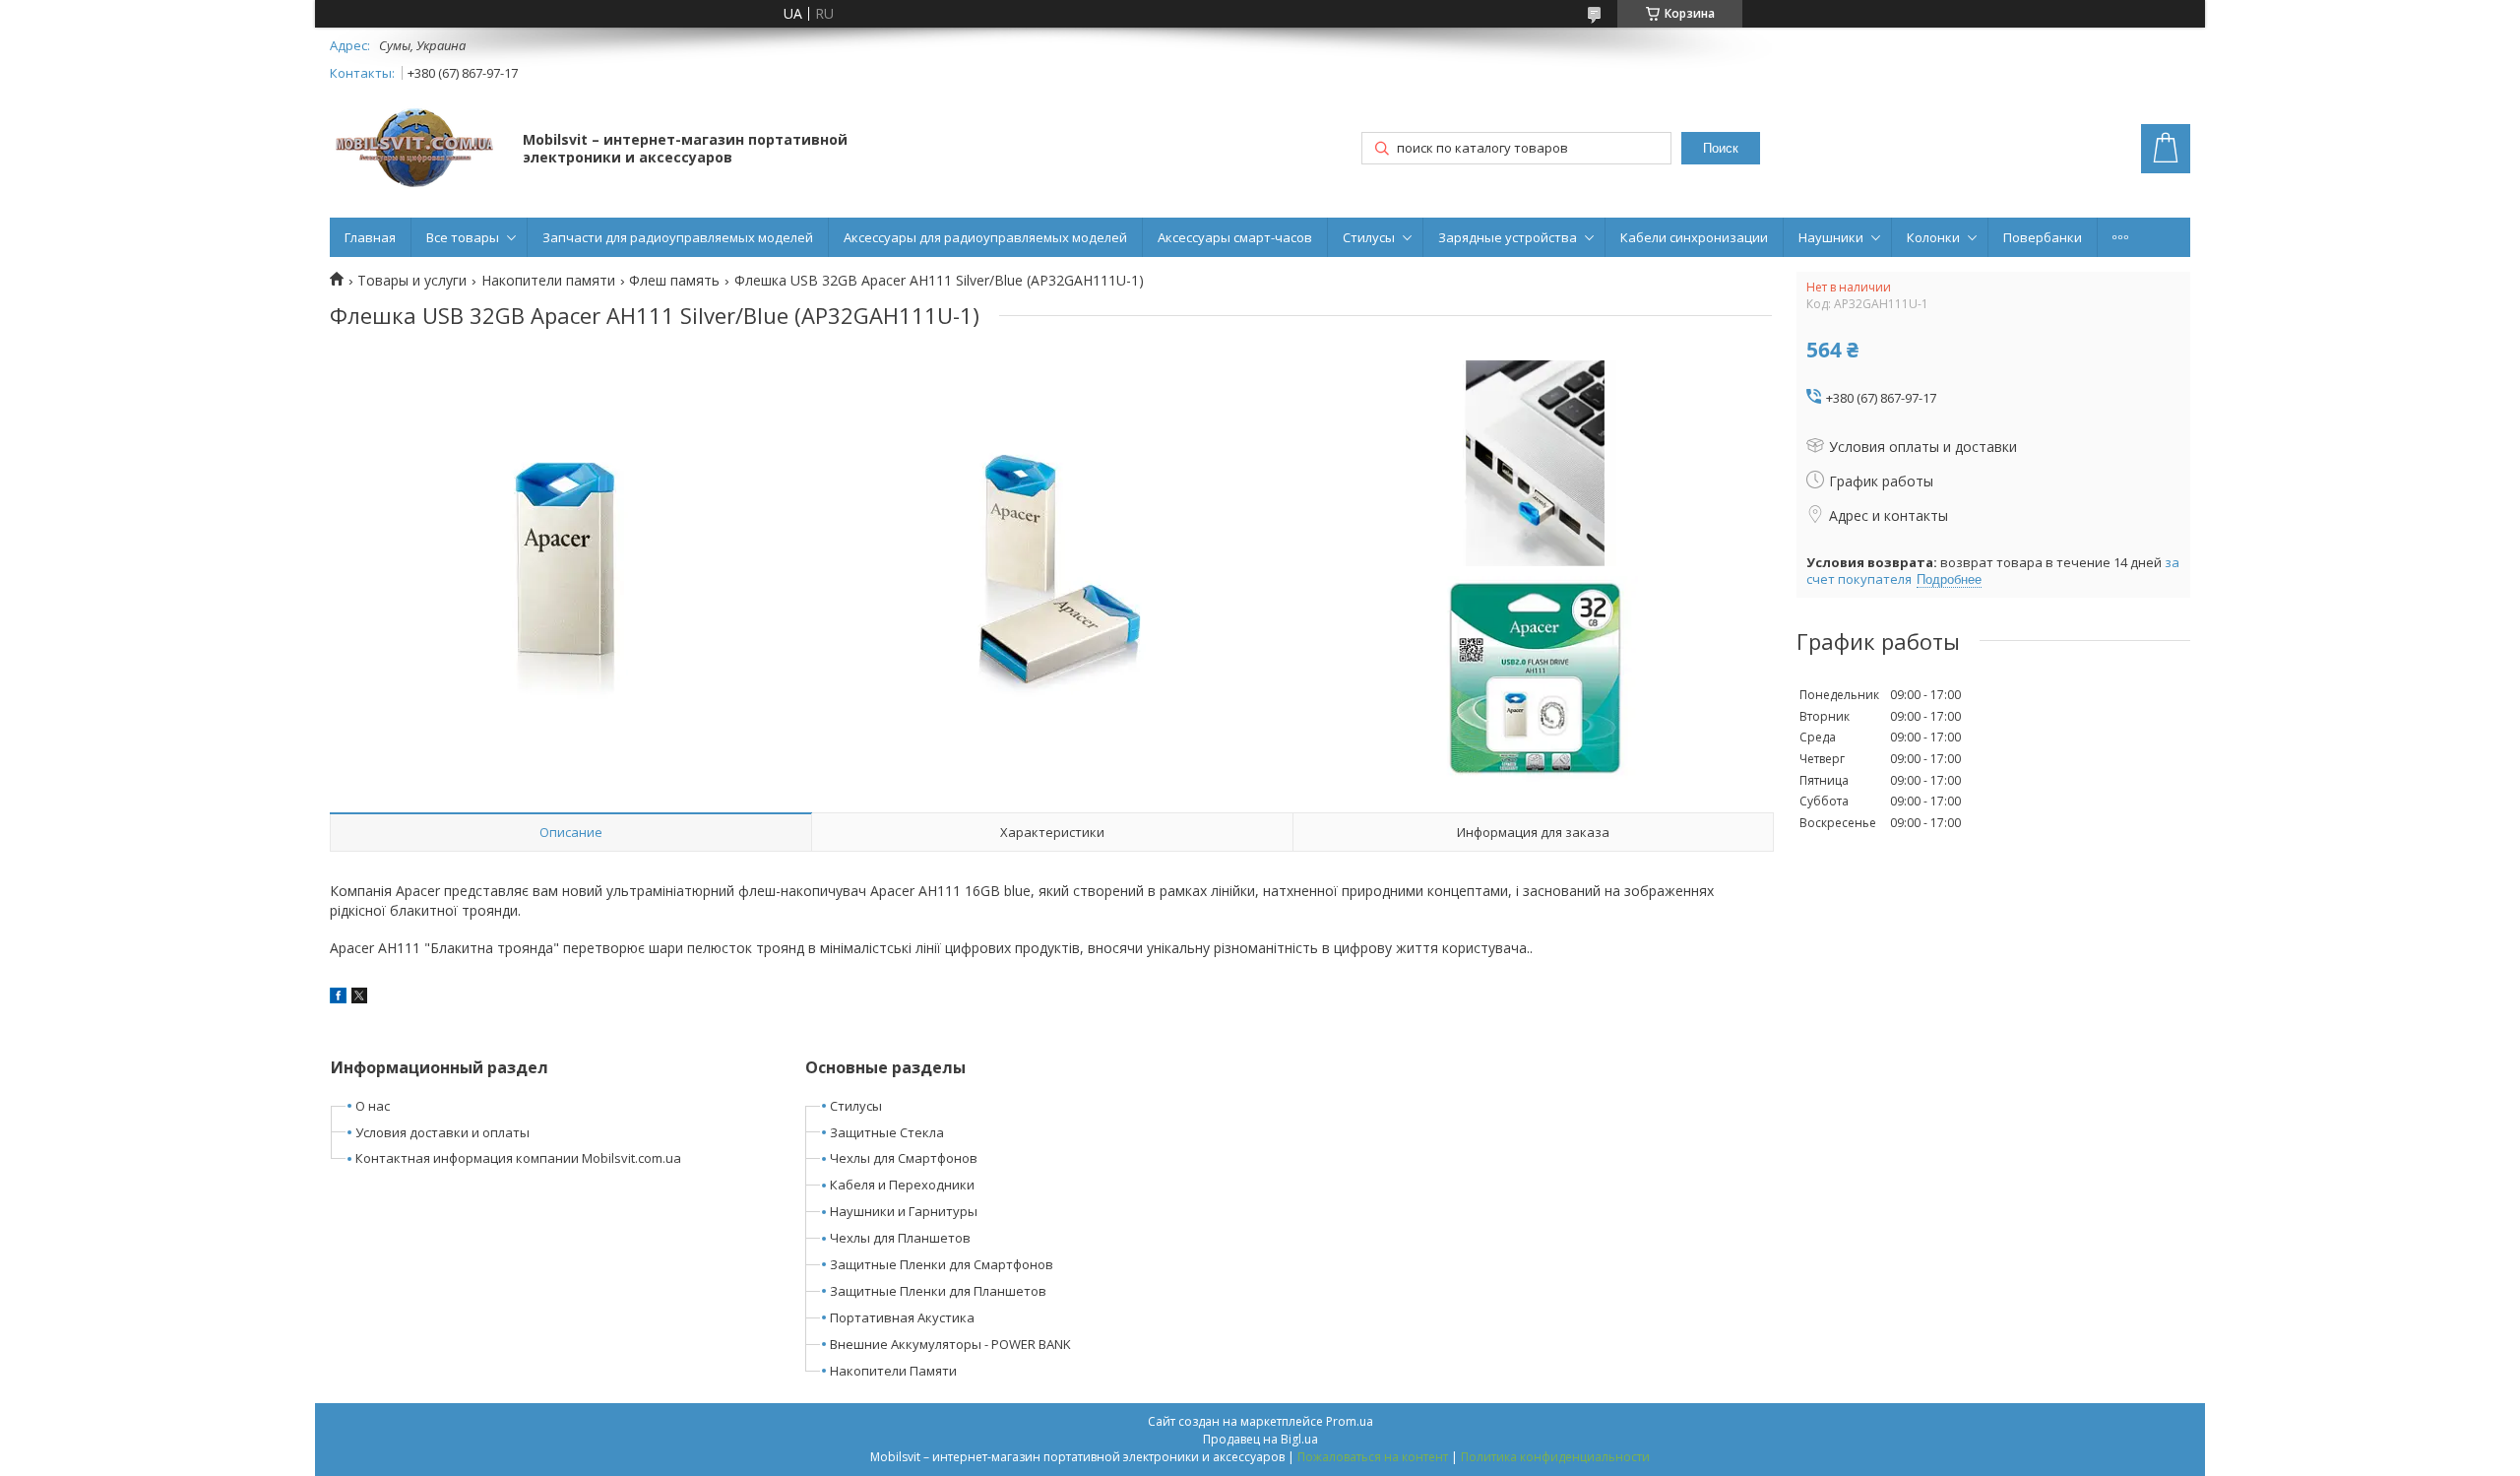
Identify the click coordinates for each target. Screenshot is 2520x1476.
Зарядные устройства (1508, 237)
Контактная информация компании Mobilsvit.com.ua (518, 1158)
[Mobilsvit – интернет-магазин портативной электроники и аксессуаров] (417, 150)
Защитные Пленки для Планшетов (938, 1291)
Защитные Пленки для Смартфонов (942, 1264)
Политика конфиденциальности (1555, 1457)
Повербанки (2043, 237)
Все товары (463, 237)
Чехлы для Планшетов (900, 1238)
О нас (373, 1106)
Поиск (1721, 148)
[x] (359, 998)
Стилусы (1369, 237)
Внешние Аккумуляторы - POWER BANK (950, 1344)
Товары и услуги (412, 281)
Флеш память (674, 281)
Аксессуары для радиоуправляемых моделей (985, 237)
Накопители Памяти (893, 1371)
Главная (370, 237)
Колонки (1933, 237)
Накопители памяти (548, 281)
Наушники (1831, 237)
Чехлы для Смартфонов (904, 1158)
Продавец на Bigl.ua (1260, 1439)
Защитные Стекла (887, 1132)
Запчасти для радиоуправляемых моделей (678, 237)
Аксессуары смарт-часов (1235, 237)
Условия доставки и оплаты (442, 1132)
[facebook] (338, 998)
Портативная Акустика (902, 1317)
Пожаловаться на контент (1373, 1457)
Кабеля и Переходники (902, 1185)
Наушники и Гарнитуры (904, 1211)
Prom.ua (1350, 1421)
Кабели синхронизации (1694, 237)
